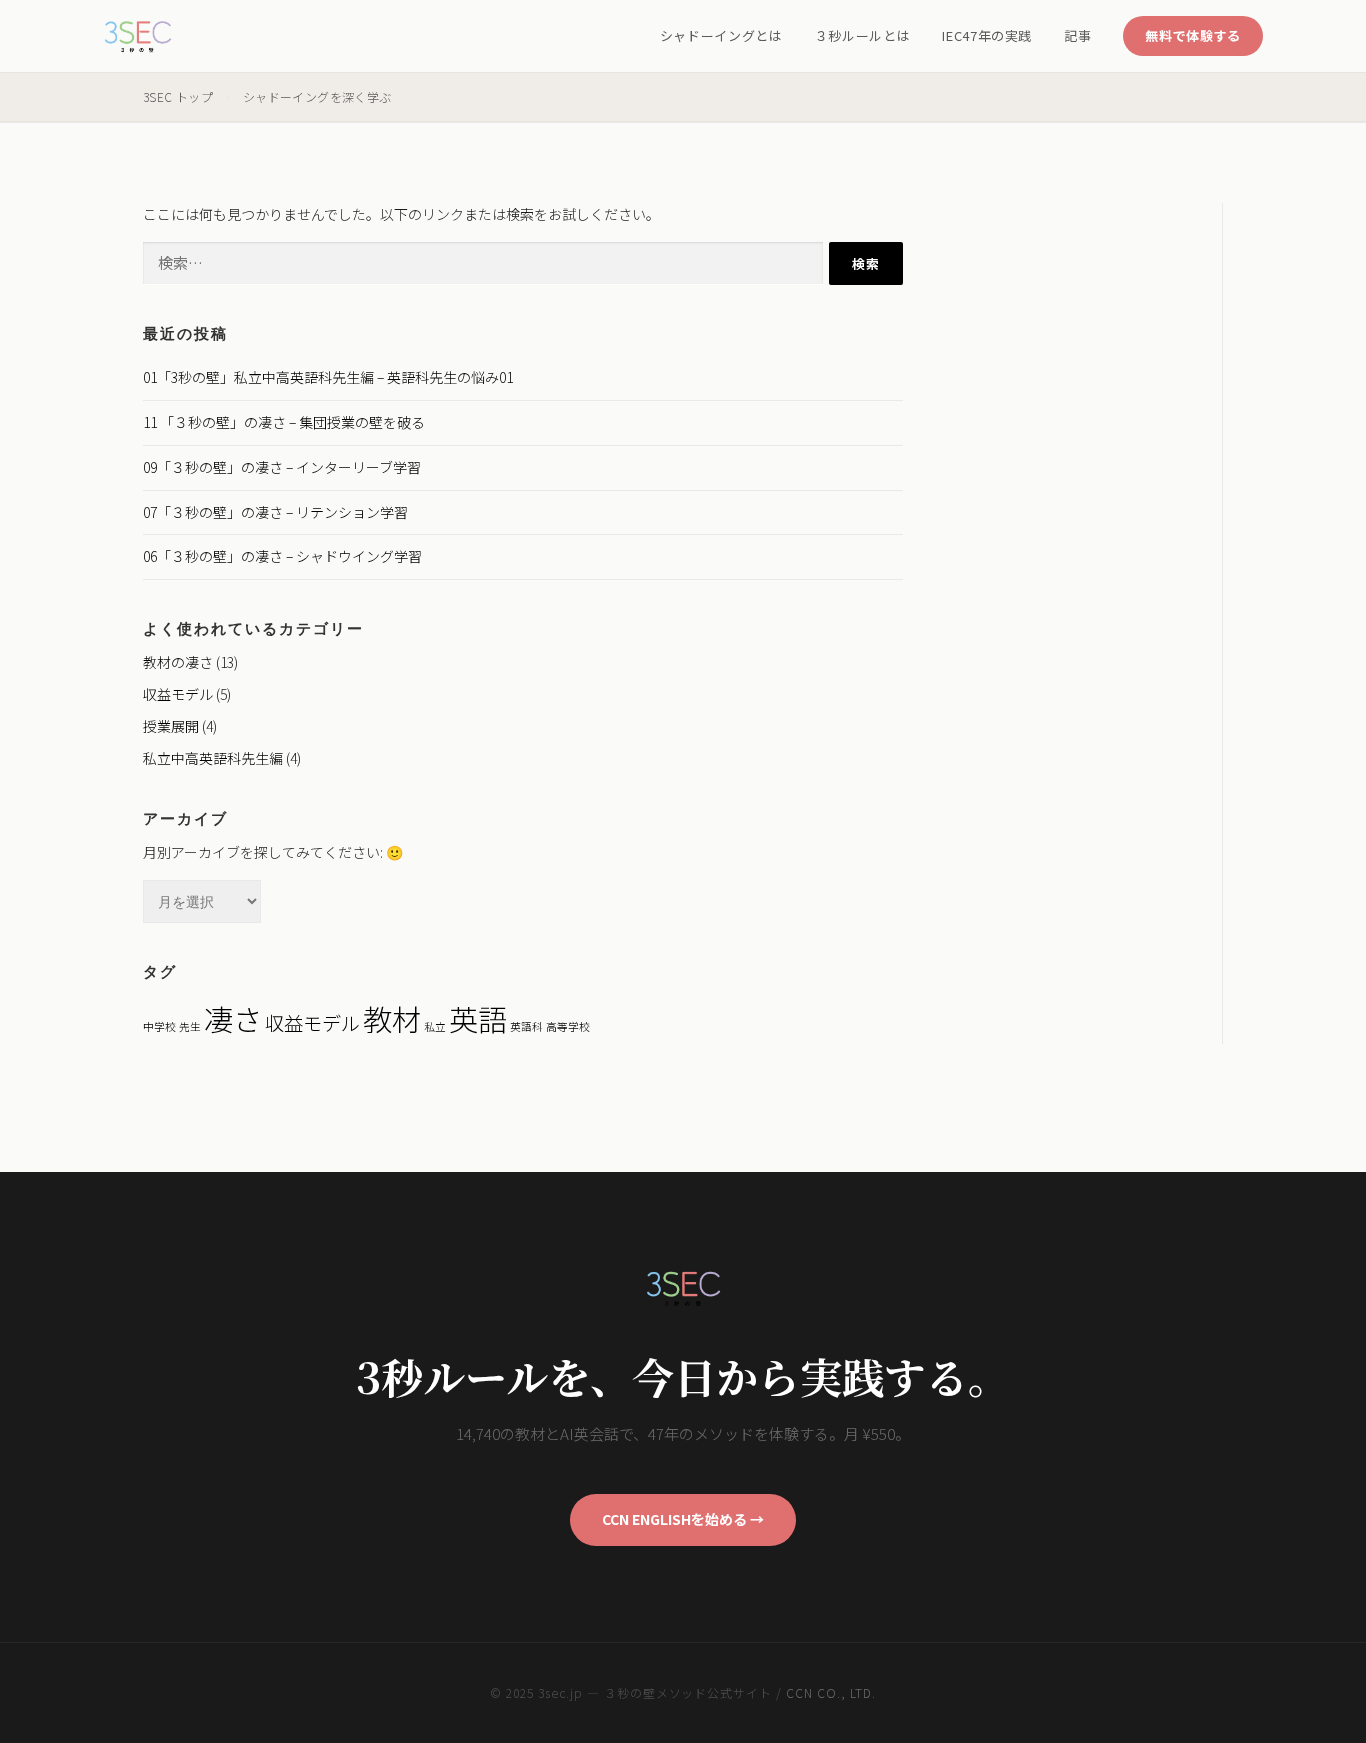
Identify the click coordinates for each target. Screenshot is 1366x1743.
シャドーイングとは (721, 35)
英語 (478, 1018)
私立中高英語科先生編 (213, 758)
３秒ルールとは (863, 35)
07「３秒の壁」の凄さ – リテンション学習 (275, 512)
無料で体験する (1193, 35)
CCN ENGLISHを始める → (683, 1519)
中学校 (159, 1026)
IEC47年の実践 (987, 35)
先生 (190, 1026)
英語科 (526, 1026)
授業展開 (171, 726)
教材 (392, 1018)
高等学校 (568, 1026)
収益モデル (178, 694)
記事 (1077, 35)
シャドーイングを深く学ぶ (317, 96)
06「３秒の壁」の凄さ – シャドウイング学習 (282, 556)
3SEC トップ (178, 96)
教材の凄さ (178, 662)
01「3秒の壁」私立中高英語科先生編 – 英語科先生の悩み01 (328, 377)
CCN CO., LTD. (830, 1692)
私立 (435, 1026)
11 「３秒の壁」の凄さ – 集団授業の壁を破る (284, 422)
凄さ (233, 1018)
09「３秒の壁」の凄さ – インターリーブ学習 (282, 467)
